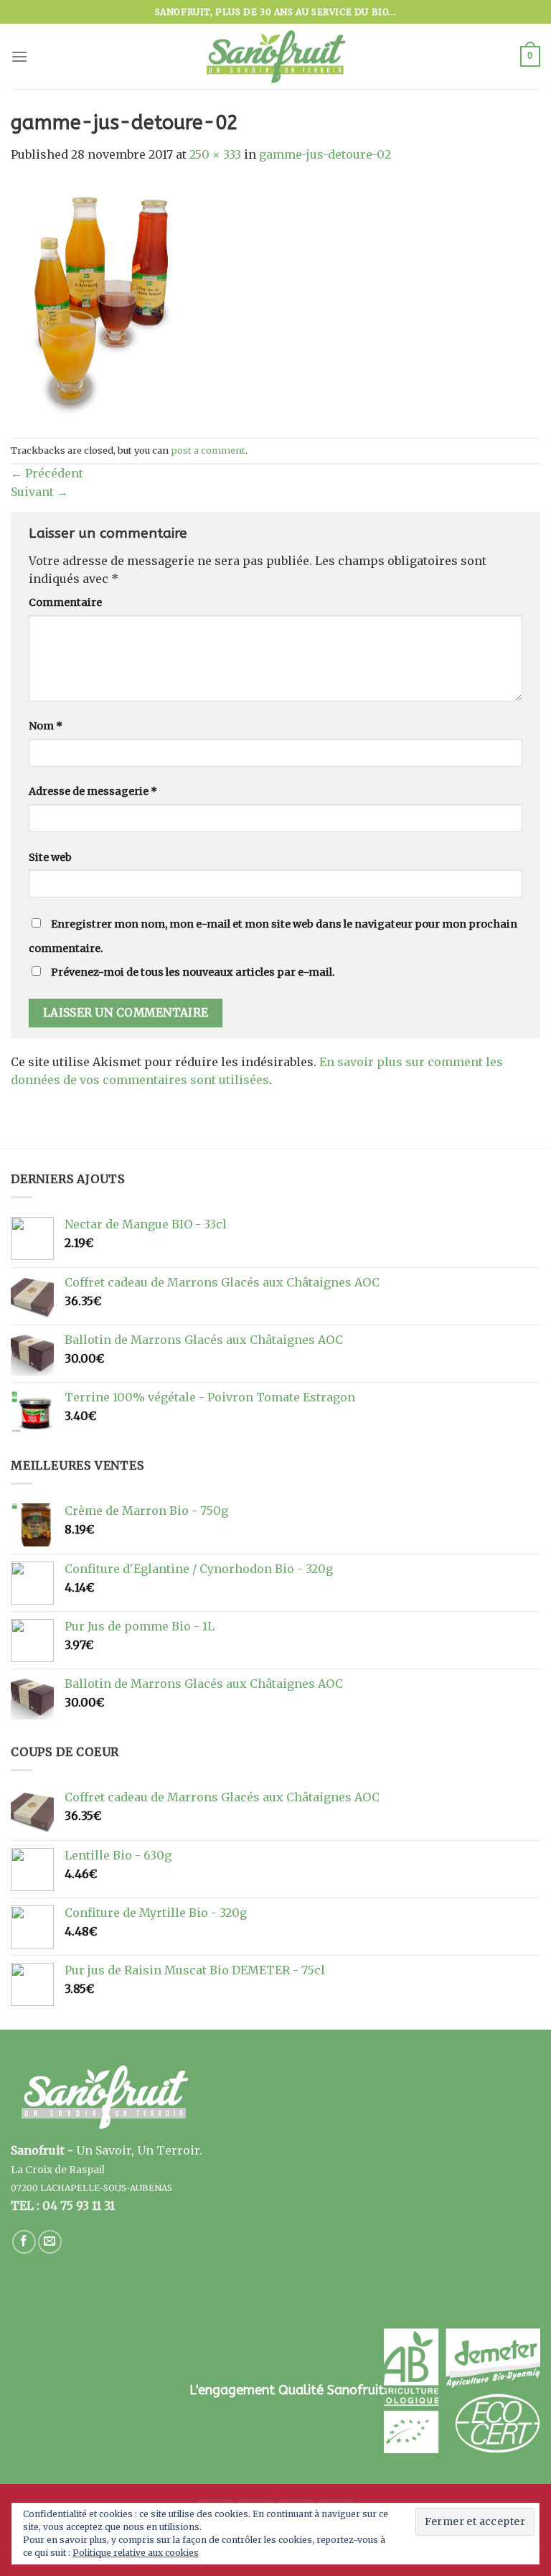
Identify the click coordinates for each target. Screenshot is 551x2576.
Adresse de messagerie (93, 791)
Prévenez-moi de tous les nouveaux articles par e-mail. (193, 972)
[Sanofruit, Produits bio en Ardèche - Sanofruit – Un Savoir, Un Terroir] (275, 57)
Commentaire (65, 602)
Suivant (39, 492)
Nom (46, 726)
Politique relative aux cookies (136, 2553)
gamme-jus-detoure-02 (325, 154)
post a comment (208, 450)
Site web (50, 857)
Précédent (47, 473)
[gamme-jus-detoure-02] (100, 299)
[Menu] (19, 56)
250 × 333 (215, 154)
